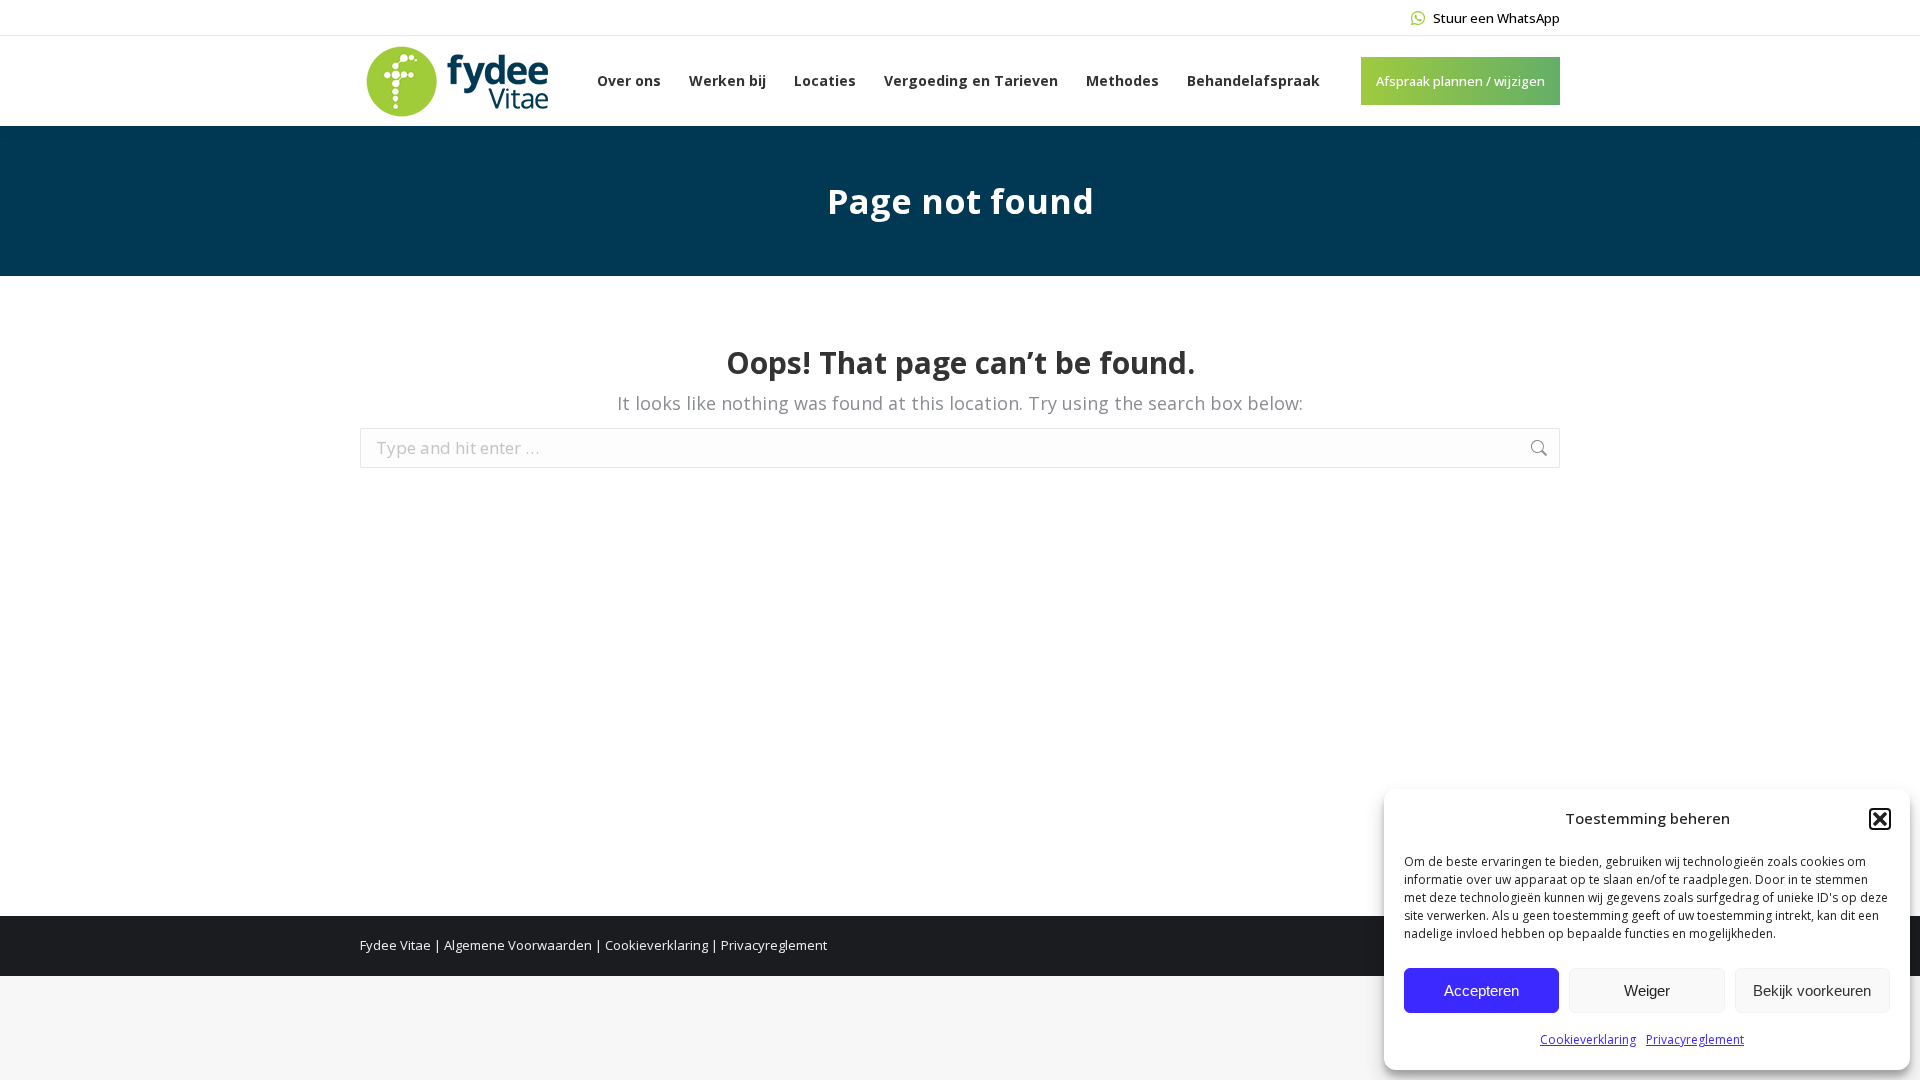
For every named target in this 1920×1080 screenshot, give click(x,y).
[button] (1880, 819)
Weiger (1647, 990)
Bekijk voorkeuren (1812, 990)
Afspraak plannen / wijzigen (1460, 81)
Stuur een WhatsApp (1496, 18)
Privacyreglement (1695, 1039)
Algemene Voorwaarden (518, 945)
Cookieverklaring (1588, 1039)
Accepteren (1481, 990)
